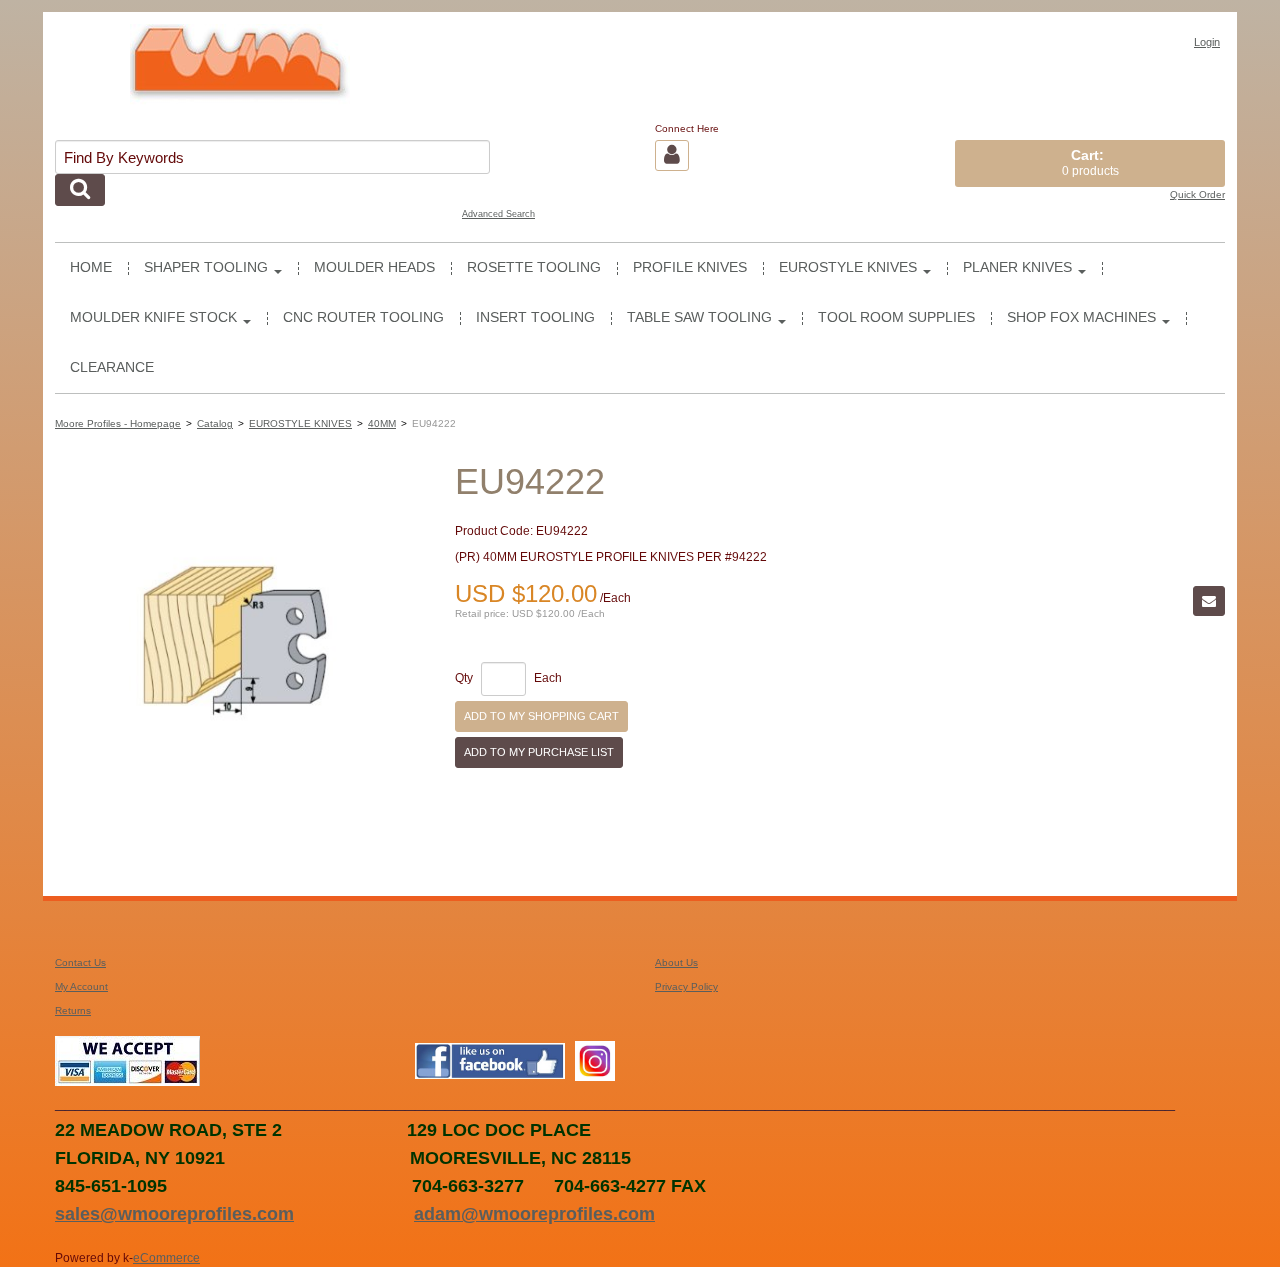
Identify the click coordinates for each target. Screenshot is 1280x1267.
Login (1207, 42)
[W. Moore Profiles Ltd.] (240, 71)
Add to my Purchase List (539, 752)
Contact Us (80, 962)
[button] (1090, 163)
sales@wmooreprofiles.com (174, 1213)
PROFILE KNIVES (690, 267)
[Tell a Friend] (1209, 601)
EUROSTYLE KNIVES (848, 267)
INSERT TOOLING (535, 317)
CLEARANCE (112, 367)
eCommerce (166, 1258)
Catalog (215, 423)
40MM (382, 423)
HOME (91, 267)
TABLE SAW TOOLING (699, 317)
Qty (464, 678)
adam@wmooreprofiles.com (534, 1213)
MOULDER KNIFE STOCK (153, 317)
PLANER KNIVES (1017, 267)
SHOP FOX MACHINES (1081, 317)
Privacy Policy (686, 986)
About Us (676, 962)
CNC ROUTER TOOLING (363, 317)
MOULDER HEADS (374, 267)
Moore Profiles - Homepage (118, 423)
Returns (73, 1010)
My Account (81, 986)
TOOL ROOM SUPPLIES (896, 317)
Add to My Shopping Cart (541, 716)
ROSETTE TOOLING (534, 267)
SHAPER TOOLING (206, 267)
